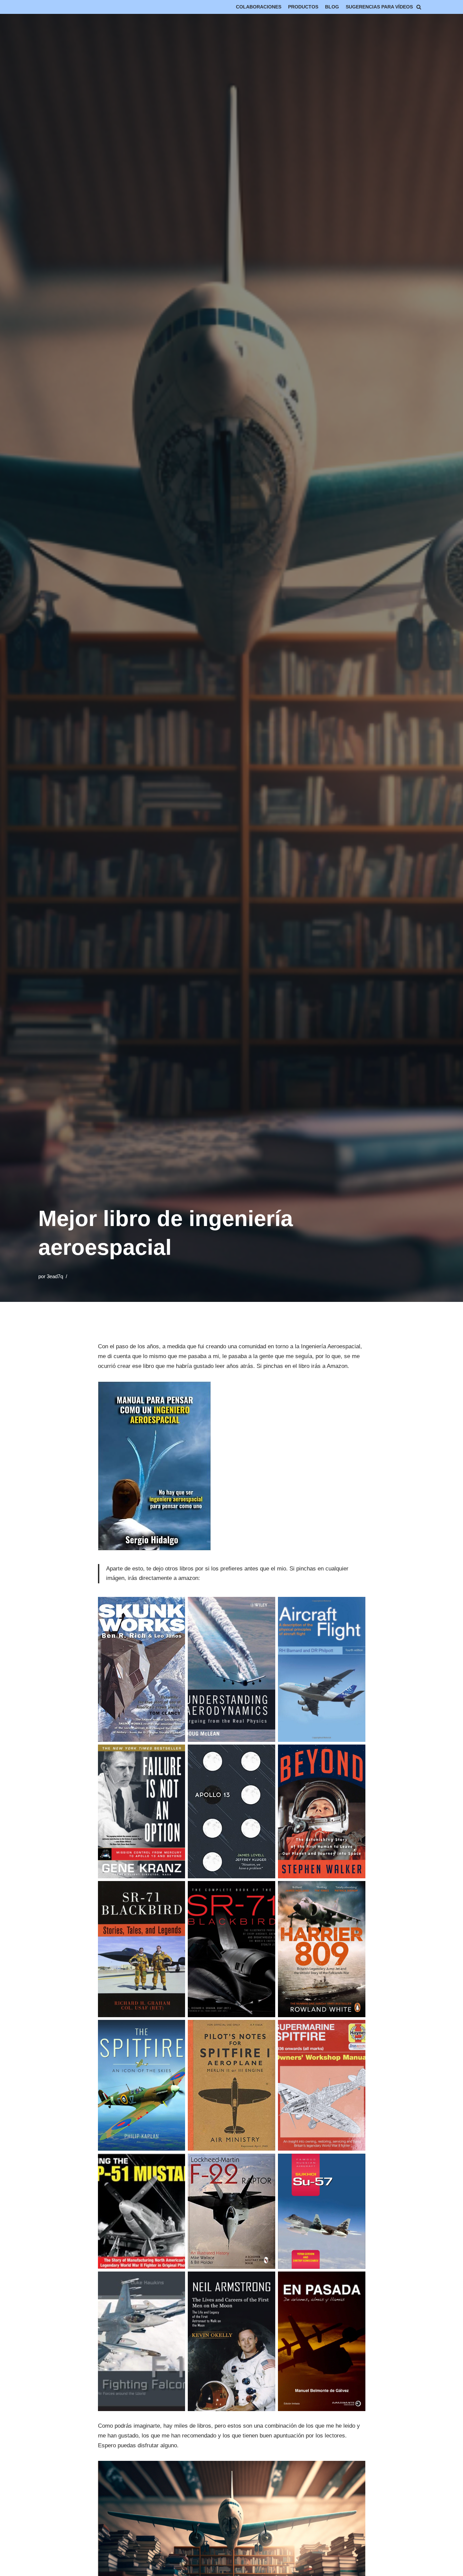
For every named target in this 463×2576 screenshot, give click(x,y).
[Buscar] (419, 7)
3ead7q (55, 1276)
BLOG (332, 7)
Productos (303, 7)
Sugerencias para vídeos (379, 7)
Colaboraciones (259, 7)
